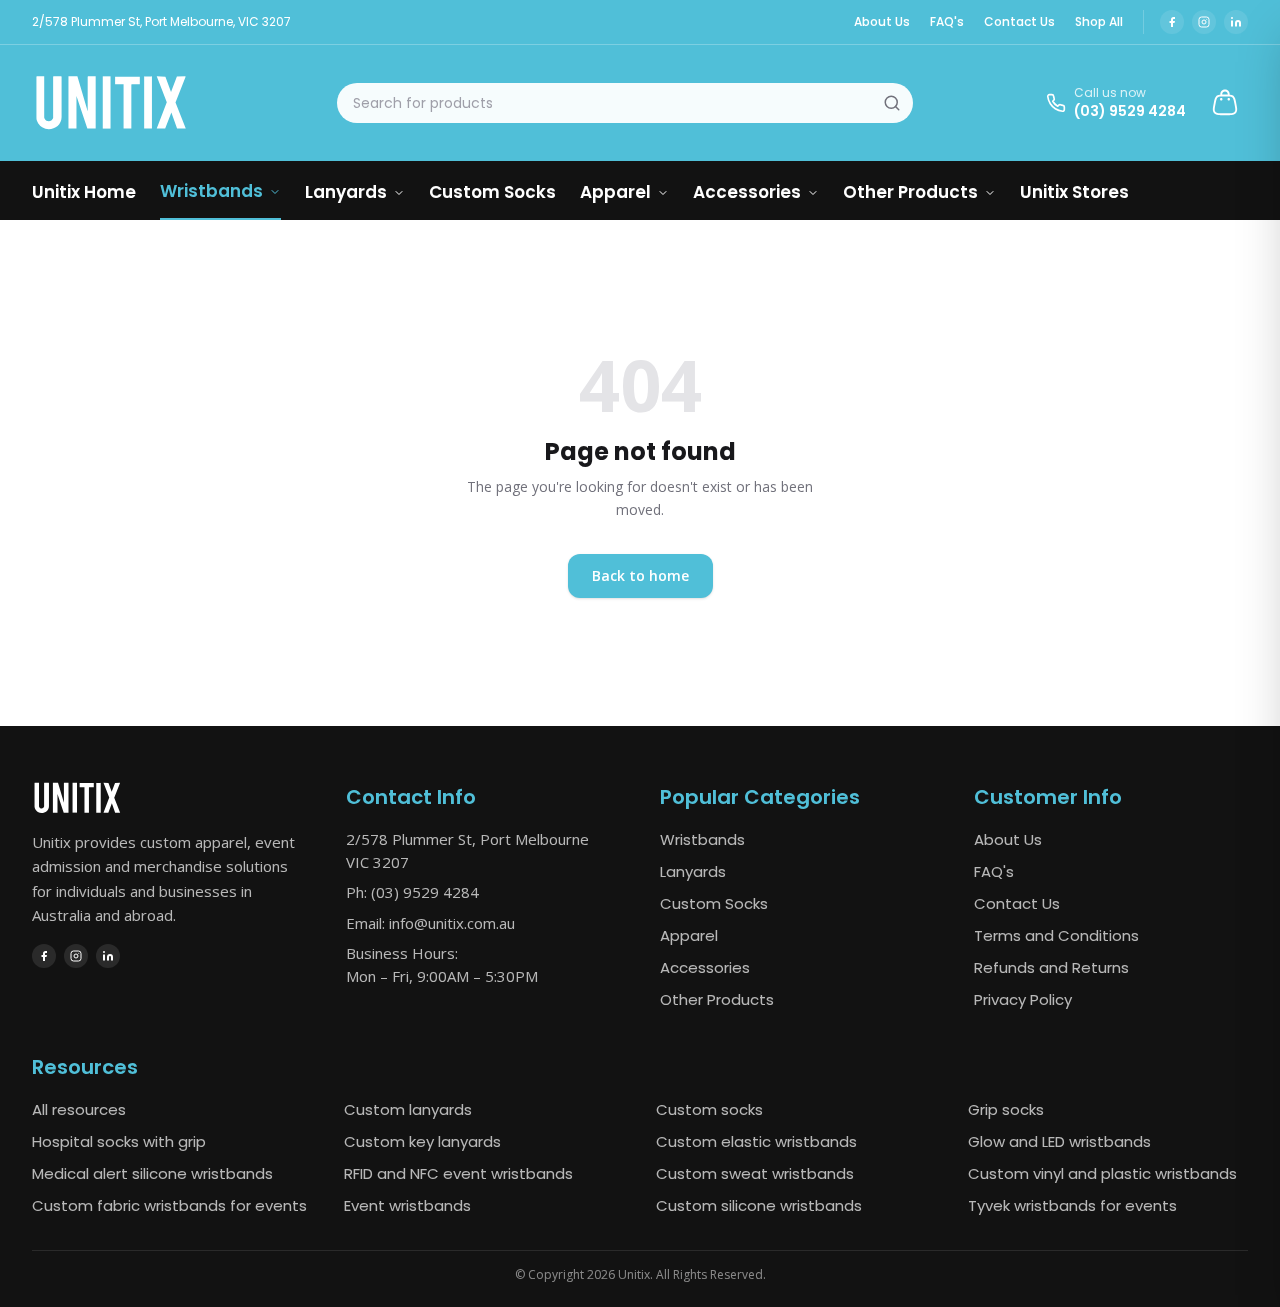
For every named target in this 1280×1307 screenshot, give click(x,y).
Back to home (640, 575)
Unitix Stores (1074, 192)
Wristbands (211, 191)
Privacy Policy (1023, 999)
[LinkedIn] (1236, 22)
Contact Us (1019, 22)
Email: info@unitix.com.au (430, 923)
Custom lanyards (408, 1109)
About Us (882, 22)
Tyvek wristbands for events (1072, 1205)
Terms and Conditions (1056, 935)
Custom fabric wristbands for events (169, 1205)
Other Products (910, 192)
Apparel (615, 192)
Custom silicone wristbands (759, 1205)
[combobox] (625, 103)
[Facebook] (1172, 22)
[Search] (892, 103)
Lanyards (346, 192)
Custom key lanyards (422, 1141)
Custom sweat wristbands (755, 1173)
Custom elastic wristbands (756, 1141)
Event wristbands (407, 1205)
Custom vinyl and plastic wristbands (1102, 1173)
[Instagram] (1204, 22)
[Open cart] (1225, 103)
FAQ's (947, 22)
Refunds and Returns (1051, 967)
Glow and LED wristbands (1059, 1141)
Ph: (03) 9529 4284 (412, 892)
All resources (79, 1109)
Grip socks (1006, 1109)
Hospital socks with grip (119, 1141)
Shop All (1099, 22)
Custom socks (709, 1109)
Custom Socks (492, 192)
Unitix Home (84, 192)
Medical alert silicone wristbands (152, 1173)
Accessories (747, 192)
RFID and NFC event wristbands (458, 1173)
